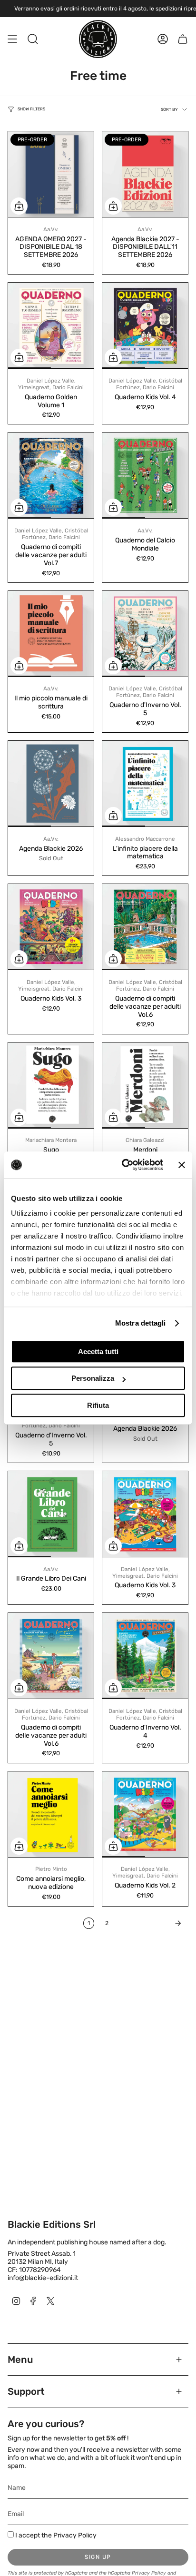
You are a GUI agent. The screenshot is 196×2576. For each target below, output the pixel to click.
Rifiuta (98, 1405)
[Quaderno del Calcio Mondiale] (145, 475)
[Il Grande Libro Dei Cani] (51, 1514)
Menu (20, 2360)
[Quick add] (19, 206)
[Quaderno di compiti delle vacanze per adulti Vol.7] (51, 475)
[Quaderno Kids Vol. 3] (51, 927)
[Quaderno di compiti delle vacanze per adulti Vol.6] (145, 927)
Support (26, 2391)
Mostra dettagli (141, 1323)
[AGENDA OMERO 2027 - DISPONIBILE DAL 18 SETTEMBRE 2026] (51, 174)
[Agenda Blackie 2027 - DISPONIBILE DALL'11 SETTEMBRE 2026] (145, 174)
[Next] (151, 1923)
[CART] (183, 39)
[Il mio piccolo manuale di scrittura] (51, 634)
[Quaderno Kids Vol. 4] (145, 325)
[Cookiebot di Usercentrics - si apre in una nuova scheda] (123, 1165)
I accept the (56, 2535)
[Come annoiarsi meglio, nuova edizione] (51, 1814)
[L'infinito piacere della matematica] (145, 784)
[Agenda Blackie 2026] (51, 784)
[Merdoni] (145, 1085)
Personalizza (93, 1378)
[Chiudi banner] (182, 1165)
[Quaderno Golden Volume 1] (51, 325)
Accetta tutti (98, 1352)
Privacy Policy (75, 2535)
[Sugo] (51, 1085)
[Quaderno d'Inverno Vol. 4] (145, 1656)
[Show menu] (12, 39)
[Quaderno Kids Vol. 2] (145, 1814)
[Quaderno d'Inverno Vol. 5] (145, 634)
